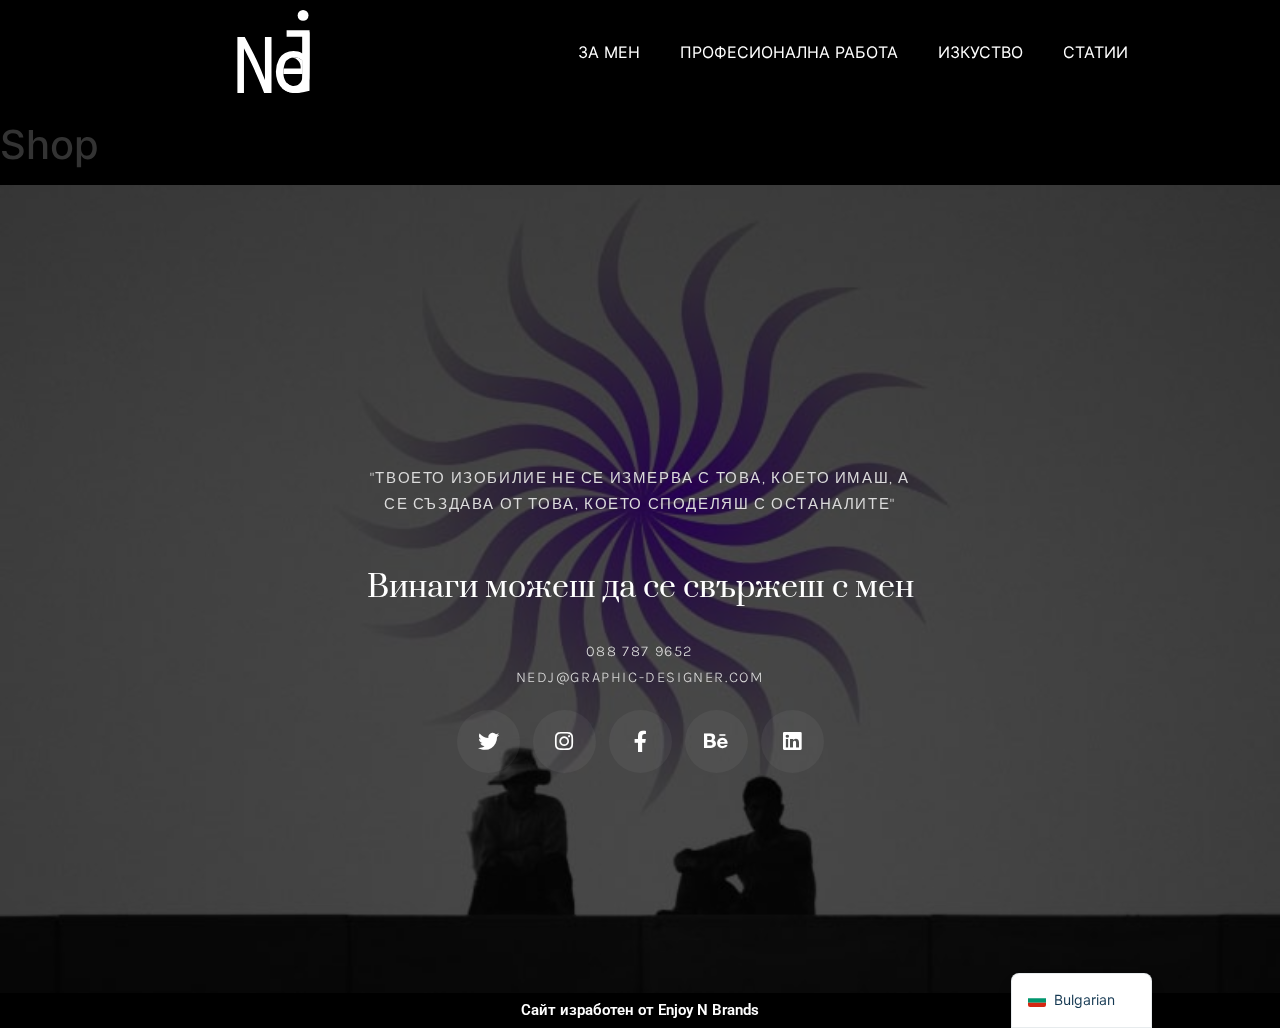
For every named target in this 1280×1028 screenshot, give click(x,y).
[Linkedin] (792, 741)
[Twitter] (488, 741)
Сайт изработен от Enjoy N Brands (640, 1010)
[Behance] (716, 741)
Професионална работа (789, 52)
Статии (1095, 52)
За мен (609, 52)
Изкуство (980, 52)
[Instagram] (564, 741)
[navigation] (1081, 1000)
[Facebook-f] (640, 741)
